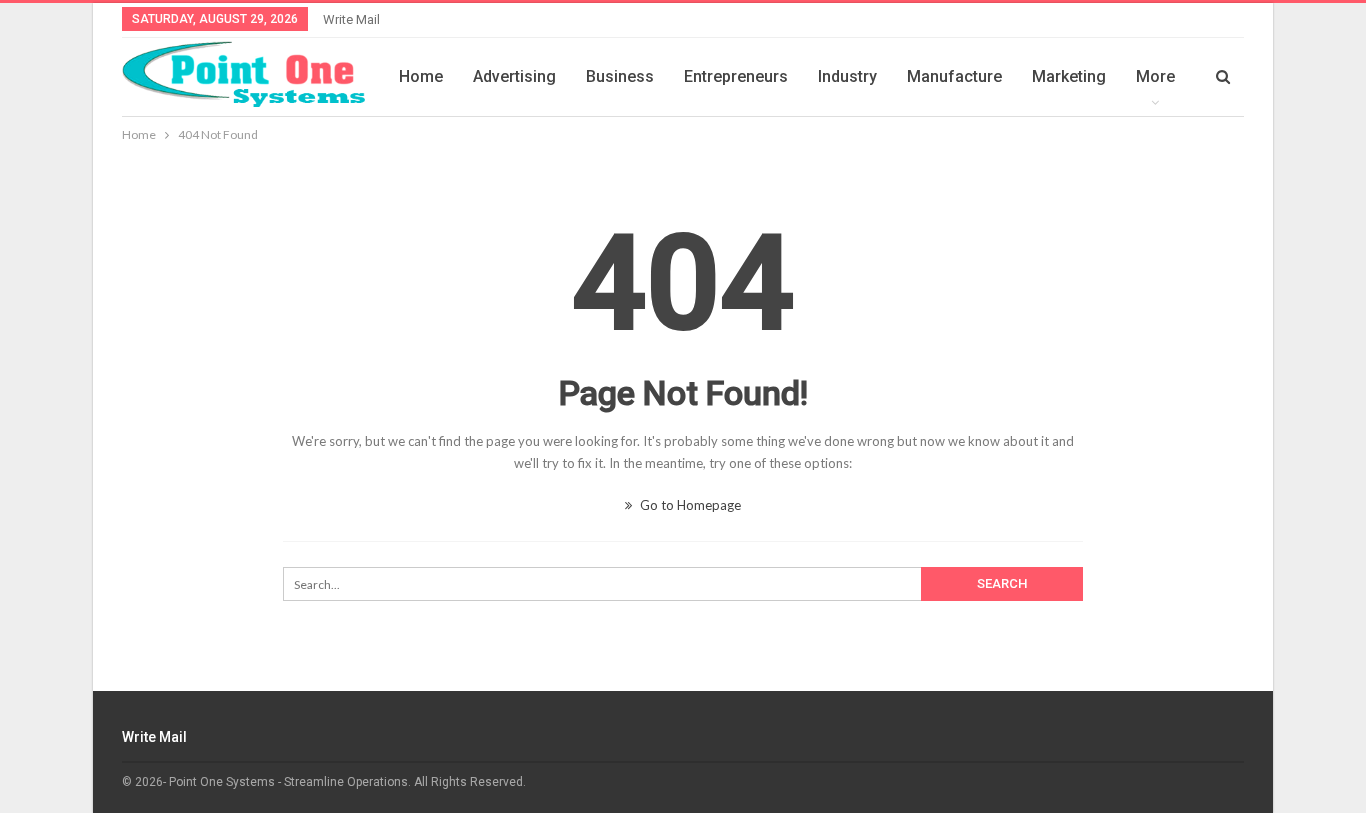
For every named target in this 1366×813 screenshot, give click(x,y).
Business (620, 76)
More (1155, 76)
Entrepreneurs (736, 76)
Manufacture (954, 76)
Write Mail (351, 19)
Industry (847, 76)
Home (421, 76)
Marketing (1069, 76)
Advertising (514, 76)
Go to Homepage (689, 505)
